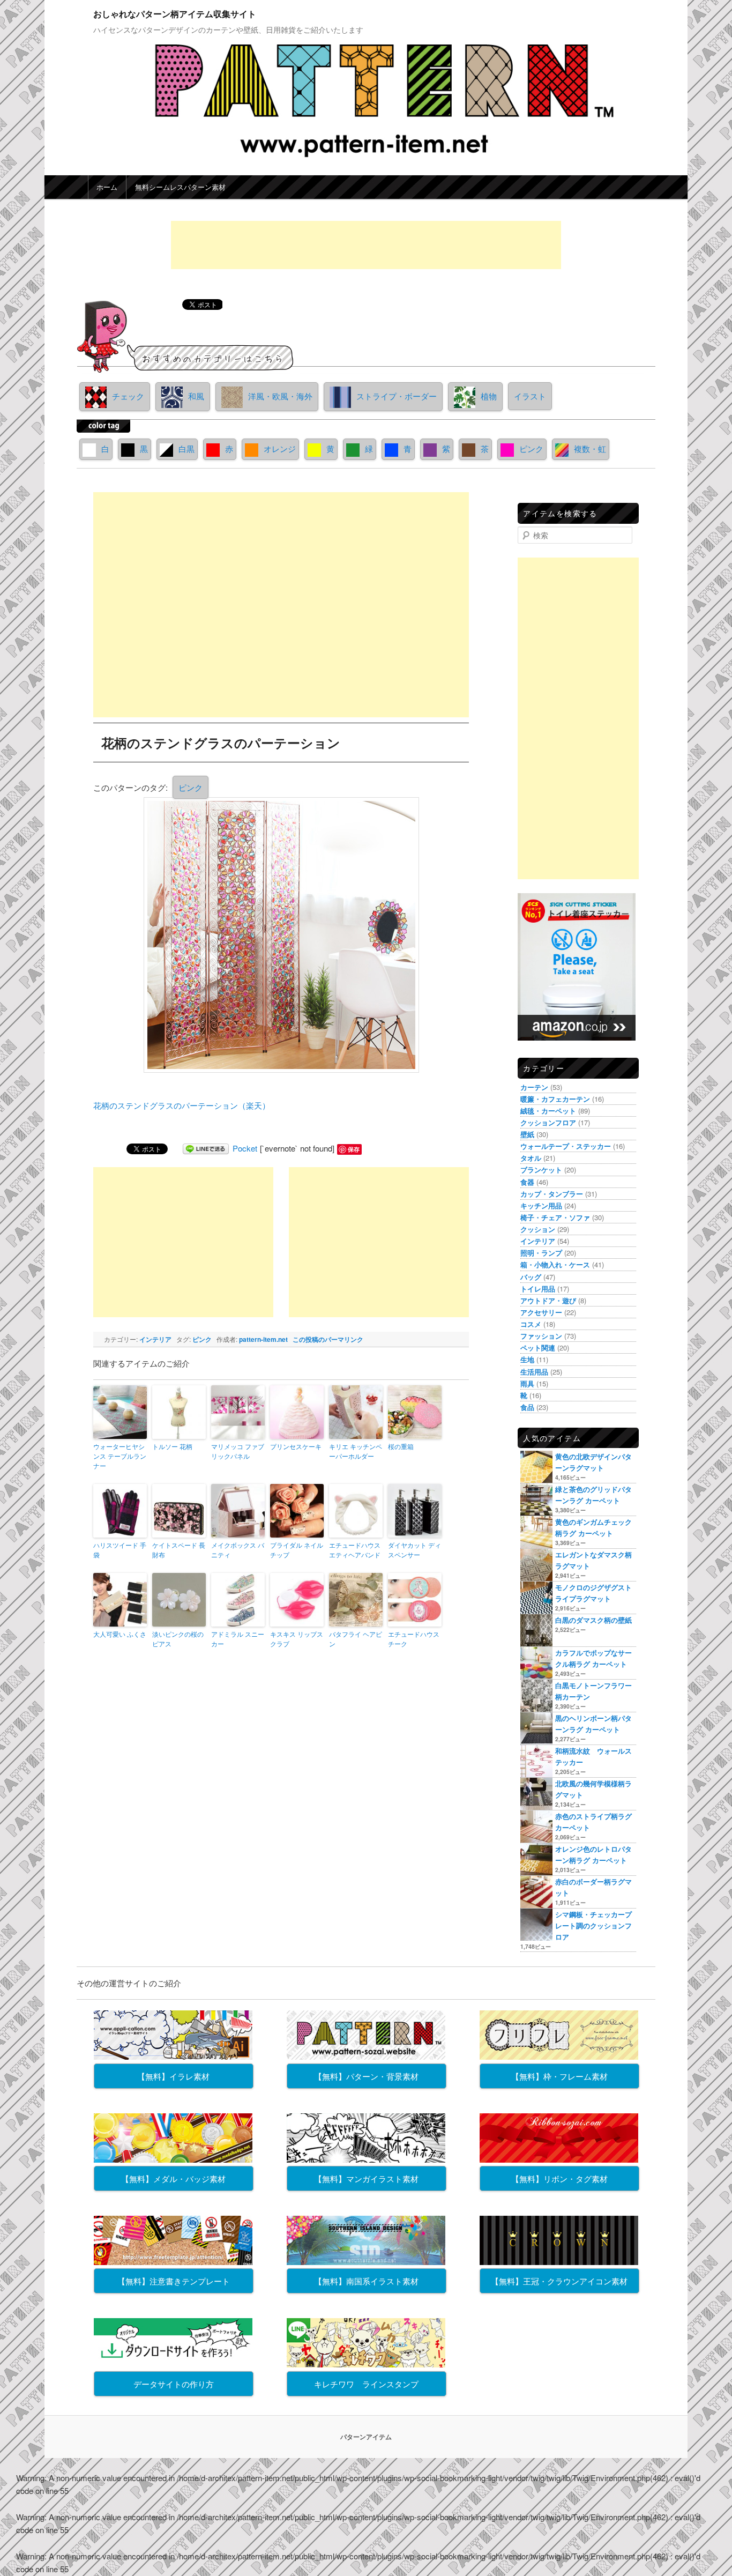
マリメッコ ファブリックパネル (238, 1451)
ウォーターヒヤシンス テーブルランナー (120, 1456)
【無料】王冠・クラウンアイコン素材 (559, 2281)
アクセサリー (541, 1312)
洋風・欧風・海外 (280, 396)
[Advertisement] (366, 245)
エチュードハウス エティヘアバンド (355, 1550)
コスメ (531, 1324)
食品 (527, 1407)
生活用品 (534, 1372)
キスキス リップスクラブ (297, 1639)
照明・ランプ (541, 1253)
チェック (128, 396)
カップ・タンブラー (552, 1194)
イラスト (530, 396)
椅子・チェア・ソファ (555, 1217)
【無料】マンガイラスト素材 (366, 2178)
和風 (196, 396)
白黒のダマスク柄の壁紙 (593, 1620)
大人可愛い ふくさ (120, 1634)
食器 (527, 1182)
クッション (538, 1229)
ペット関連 (538, 1348)
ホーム (107, 187)
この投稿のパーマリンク (328, 1339)
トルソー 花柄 (172, 1446)
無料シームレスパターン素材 (180, 187)
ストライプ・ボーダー (397, 396)
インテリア (155, 1339)
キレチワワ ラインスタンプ (366, 2384)
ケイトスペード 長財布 (179, 1550)
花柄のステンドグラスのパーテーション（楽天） (182, 1105)
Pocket (245, 1148)
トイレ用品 (538, 1289)
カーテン (534, 1087)
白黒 (186, 448)
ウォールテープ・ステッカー (566, 1146)
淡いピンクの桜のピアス (178, 1639)
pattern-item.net (263, 1339)
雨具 (527, 1383)
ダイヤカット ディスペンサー (414, 1550)
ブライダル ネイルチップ (297, 1550)
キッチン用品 (541, 1205)
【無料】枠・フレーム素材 (559, 2076)
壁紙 (527, 1134)
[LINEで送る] (206, 1148)
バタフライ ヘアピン (356, 1639)
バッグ (531, 1277)
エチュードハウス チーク (414, 1639)
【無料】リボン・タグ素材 (559, 2178)
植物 (489, 396)
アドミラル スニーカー (238, 1639)
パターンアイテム (366, 2437)
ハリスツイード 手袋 (120, 1550)
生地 (527, 1359)
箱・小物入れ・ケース (555, 1264)
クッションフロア (548, 1122)
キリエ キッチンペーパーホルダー (356, 1451)
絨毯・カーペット (548, 1111)
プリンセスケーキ (296, 1446)
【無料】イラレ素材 (173, 2076)
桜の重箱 (401, 1446)
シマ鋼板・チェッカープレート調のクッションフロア (593, 1925)
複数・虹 (590, 448)
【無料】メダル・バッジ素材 (173, 2178)
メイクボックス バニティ (238, 1550)
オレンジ (280, 448)
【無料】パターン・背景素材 (366, 2076)
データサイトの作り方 (174, 2384)
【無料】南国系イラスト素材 (366, 2281)
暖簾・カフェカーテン (555, 1099)
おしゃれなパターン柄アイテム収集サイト (175, 14)
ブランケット (541, 1170)
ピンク (531, 448)
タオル (531, 1158)
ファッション (541, 1336)
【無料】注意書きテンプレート (174, 2281)
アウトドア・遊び (548, 1300)
